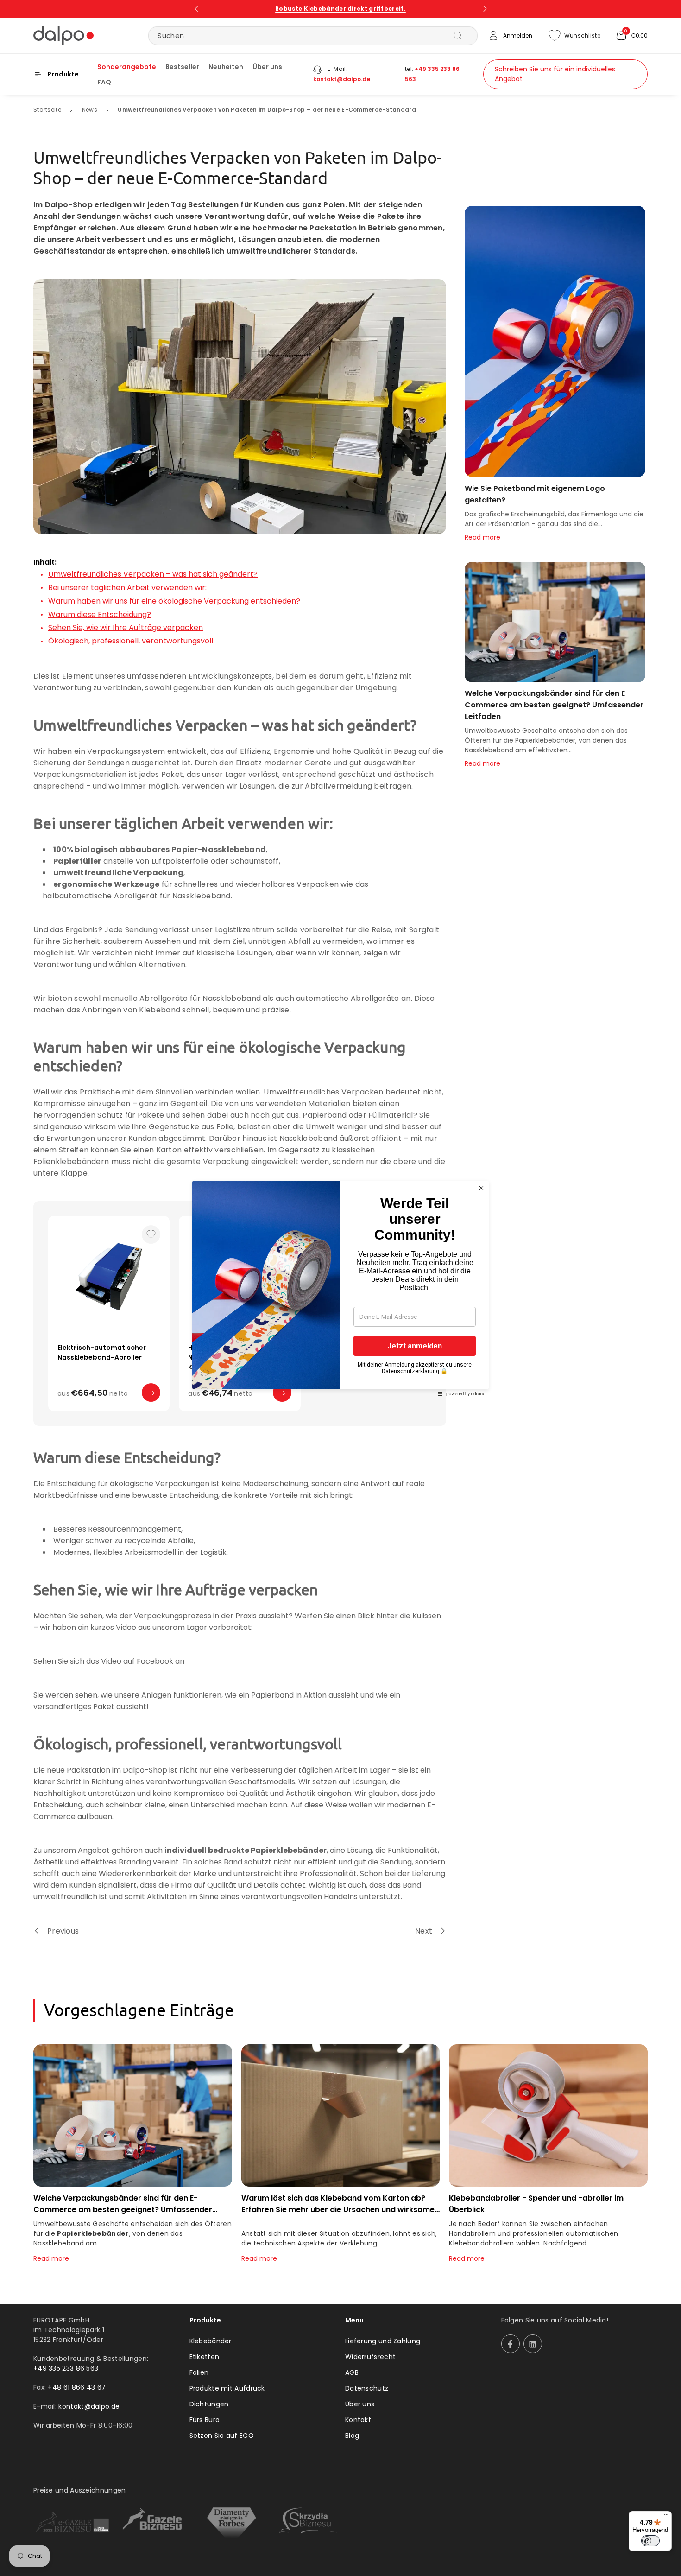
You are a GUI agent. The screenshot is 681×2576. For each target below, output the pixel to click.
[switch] (650, 2541)
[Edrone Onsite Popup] (340, 1288)
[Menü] (666, 2517)
